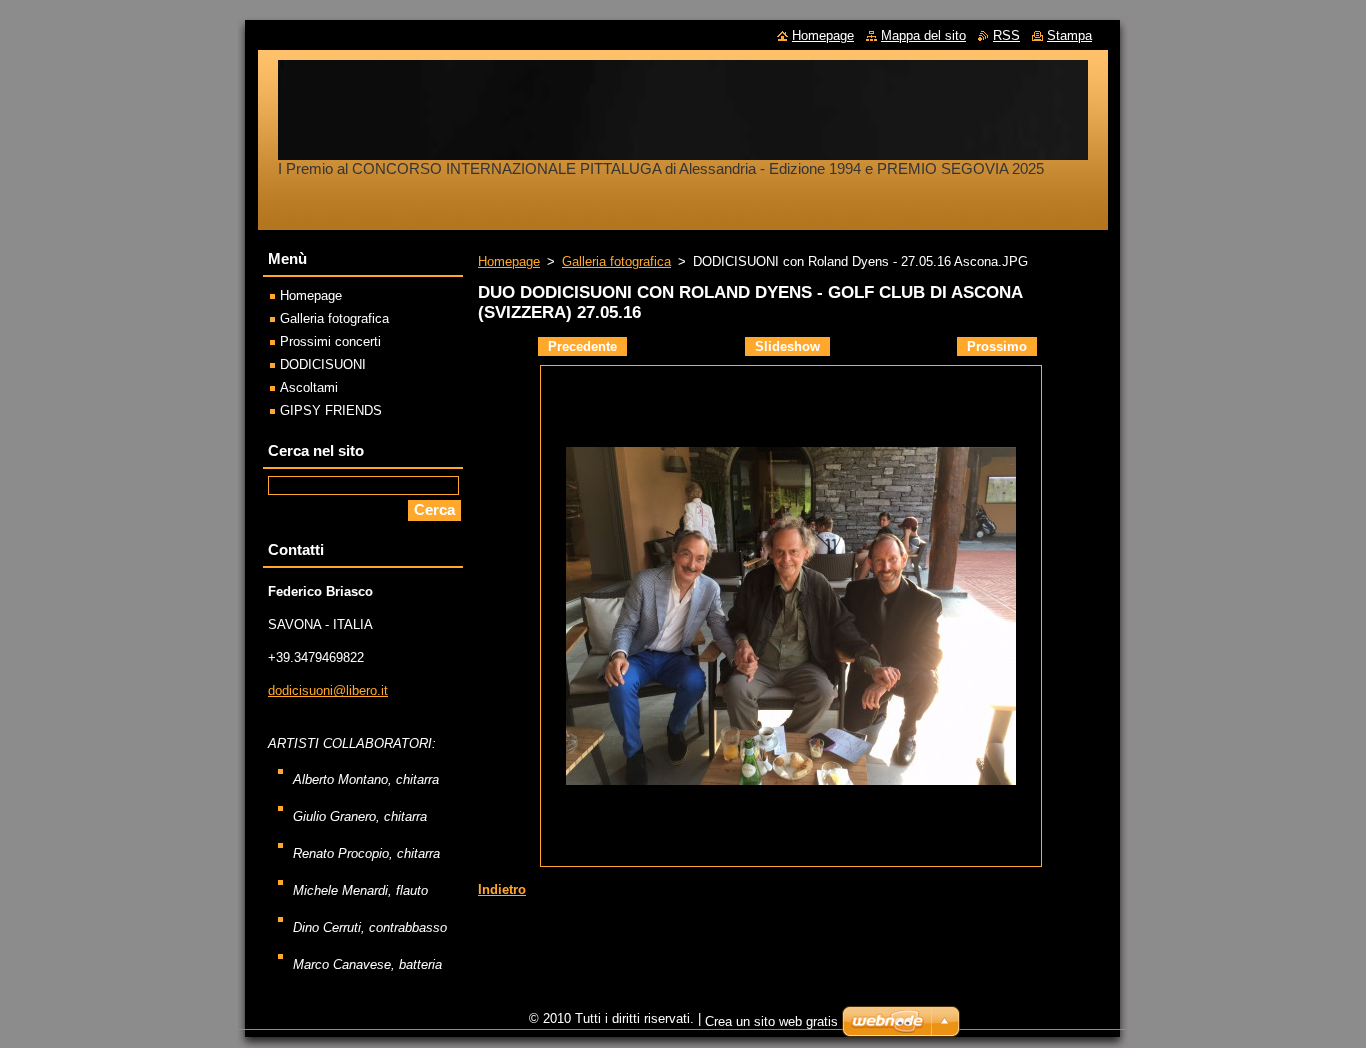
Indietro (502, 889)
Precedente (582, 346)
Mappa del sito (923, 35)
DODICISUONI (323, 364)
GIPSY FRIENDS (331, 410)
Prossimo (997, 346)
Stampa (1069, 35)
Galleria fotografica (616, 261)
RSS (1006, 35)
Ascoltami (309, 387)
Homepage (509, 261)
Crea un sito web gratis (771, 1021)
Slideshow (787, 346)
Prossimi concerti (330, 341)
